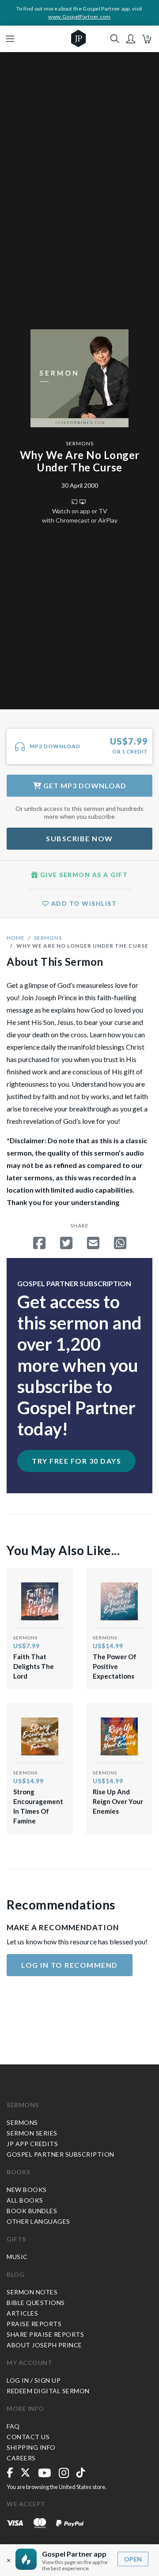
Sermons (80, 443)
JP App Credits (32, 2144)
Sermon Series (32, 2133)
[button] (131, 39)
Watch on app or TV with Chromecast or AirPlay (80, 516)
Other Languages (38, 2221)
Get (84, 785)
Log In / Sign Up (34, 2380)
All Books (25, 2200)
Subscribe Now (79, 838)
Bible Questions (36, 2303)
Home (16, 938)
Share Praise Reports (45, 2334)
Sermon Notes (32, 2292)
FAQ (13, 2426)
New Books (27, 2190)
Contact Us (28, 2437)
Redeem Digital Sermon (48, 2391)
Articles (22, 2313)
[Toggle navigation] (10, 39)
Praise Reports (34, 2324)
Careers (21, 2458)
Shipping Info (31, 2447)
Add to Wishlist (83, 903)
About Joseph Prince (44, 2345)
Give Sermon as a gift (83, 875)
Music (17, 2257)
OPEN (133, 2559)
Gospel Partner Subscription (61, 2154)
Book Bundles (32, 2211)
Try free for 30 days (76, 1461)
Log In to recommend (70, 1965)
